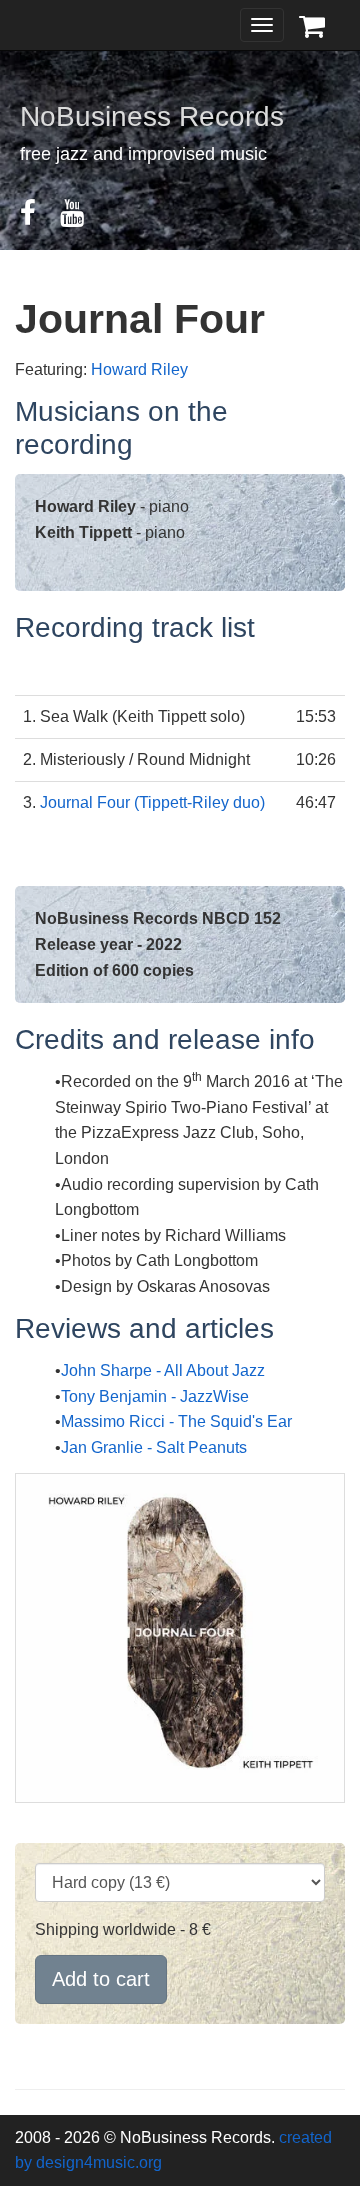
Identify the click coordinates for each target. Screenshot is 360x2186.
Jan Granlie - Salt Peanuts (154, 1447)
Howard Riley (139, 369)
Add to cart (101, 1979)
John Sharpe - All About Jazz (163, 1370)
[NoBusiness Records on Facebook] (38, 217)
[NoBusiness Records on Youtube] (82, 217)
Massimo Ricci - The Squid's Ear (176, 1421)
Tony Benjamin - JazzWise (155, 1396)
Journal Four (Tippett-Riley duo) (152, 802)
